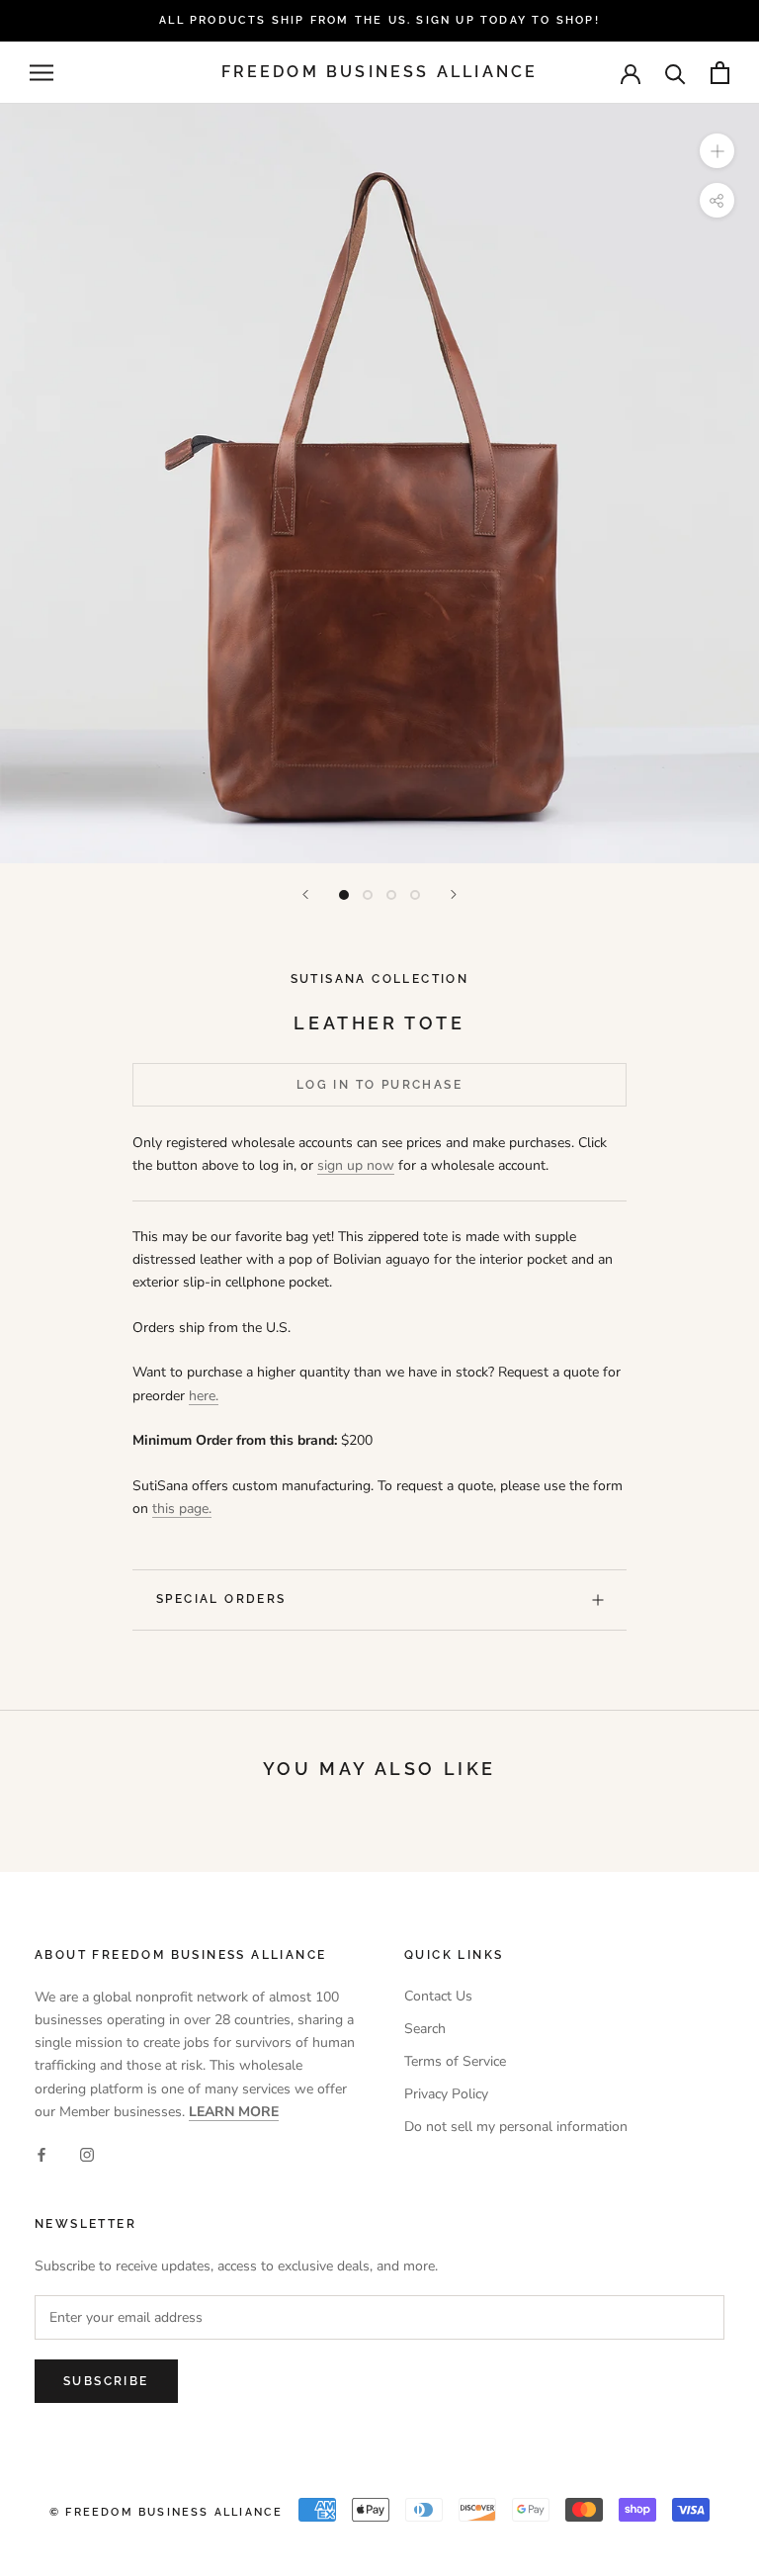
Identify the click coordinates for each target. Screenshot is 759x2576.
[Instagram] (87, 2154)
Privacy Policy (446, 2094)
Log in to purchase (379, 1085)
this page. (182, 1509)
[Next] (454, 894)
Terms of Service (455, 2061)
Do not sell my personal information (516, 2127)
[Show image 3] (391, 895)
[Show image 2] (368, 895)
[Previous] (305, 894)
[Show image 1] (344, 895)
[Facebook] (42, 2154)
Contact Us (438, 1996)
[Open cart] (720, 73)
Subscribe (106, 2381)
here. (204, 1396)
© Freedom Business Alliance (166, 2512)
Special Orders (221, 1599)
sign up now (356, 1165)
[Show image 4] (415, 895)
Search (425, 2029)
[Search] (675, 73)
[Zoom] (717, 151)
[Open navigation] (42, 73)
